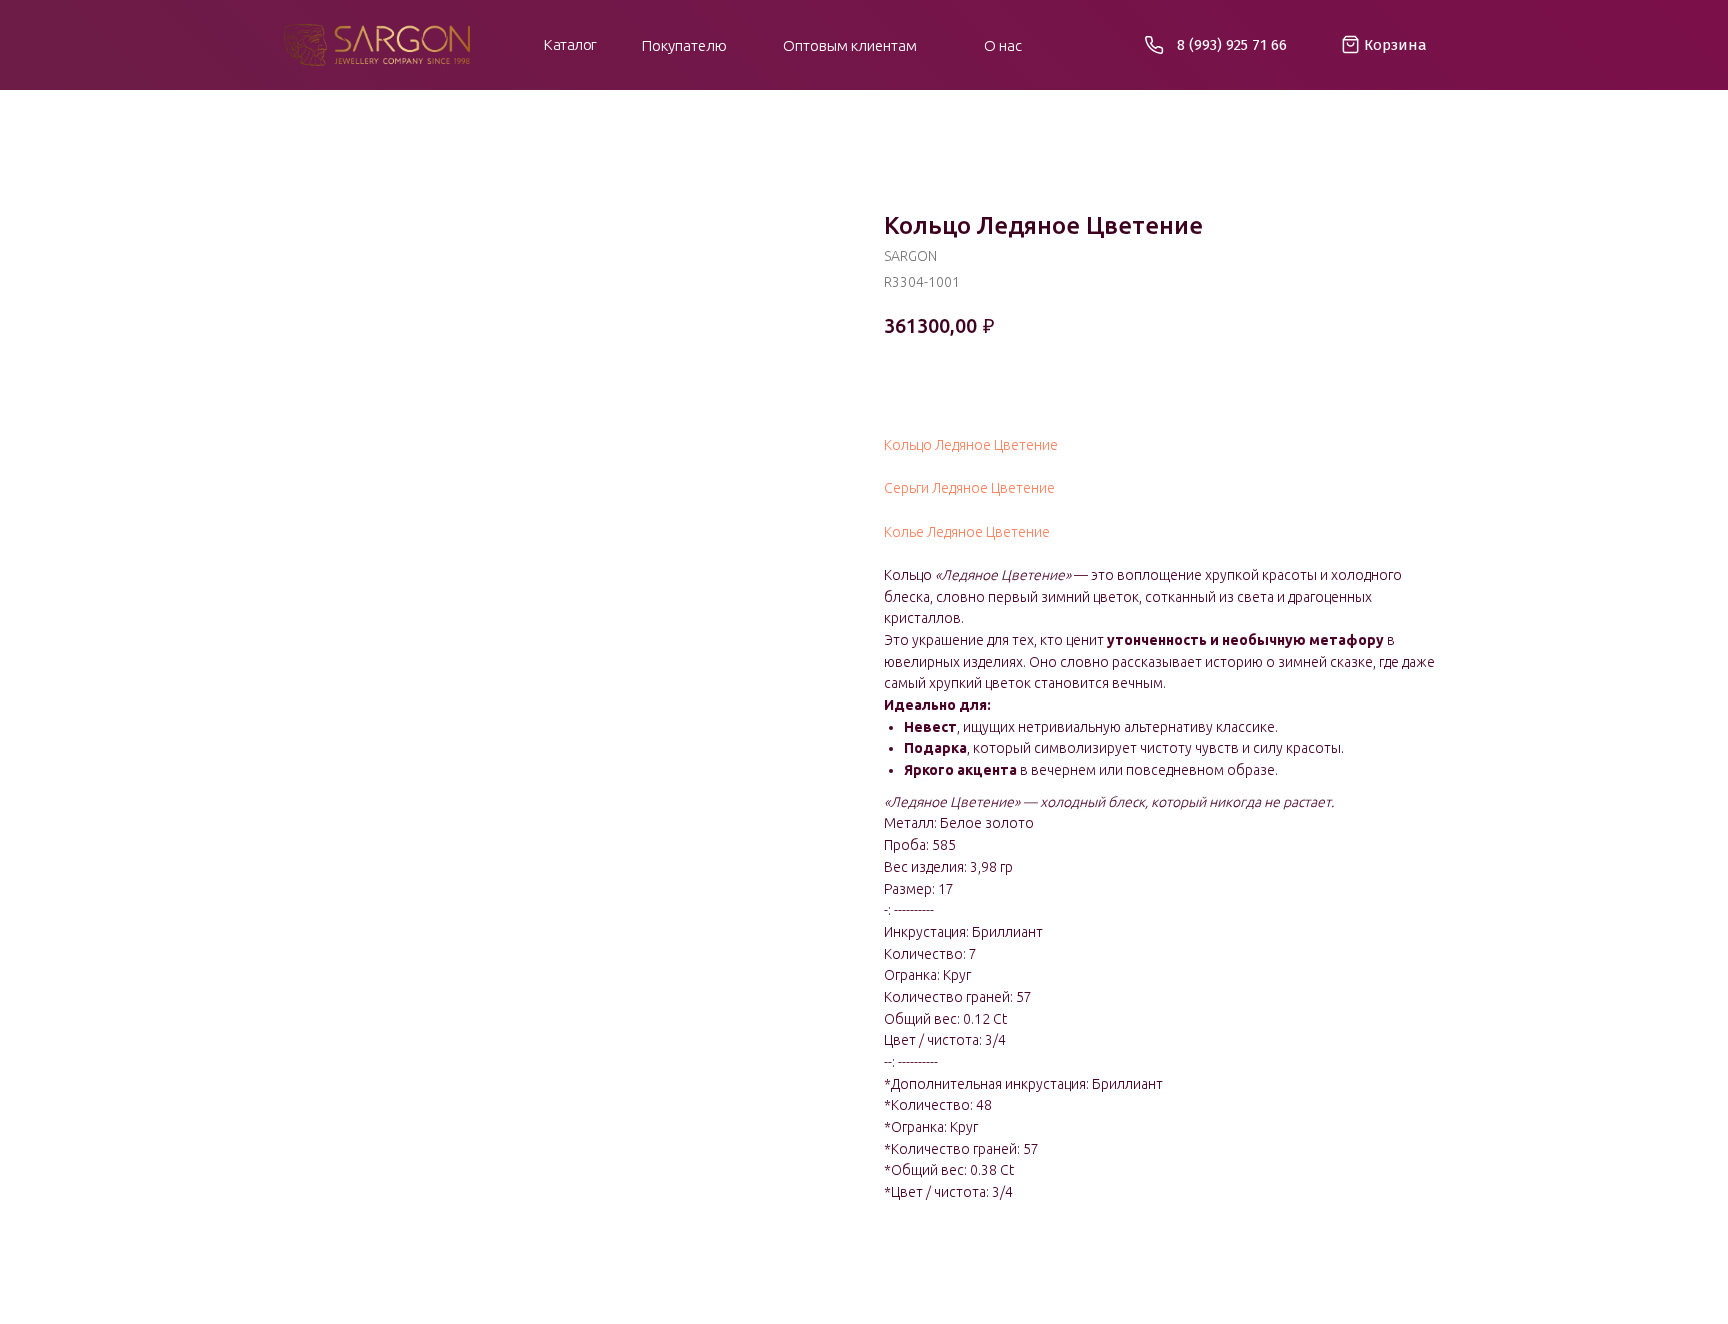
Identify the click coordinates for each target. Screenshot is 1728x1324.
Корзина (1395, 45)
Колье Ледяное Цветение (967, 532)
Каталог (570, 44)
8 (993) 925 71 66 (1232, 45)
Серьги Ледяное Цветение (969, 488)
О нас (1003, 45)
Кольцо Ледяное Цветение (971, 445)
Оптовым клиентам (850, 45)
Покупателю (684, 45)
